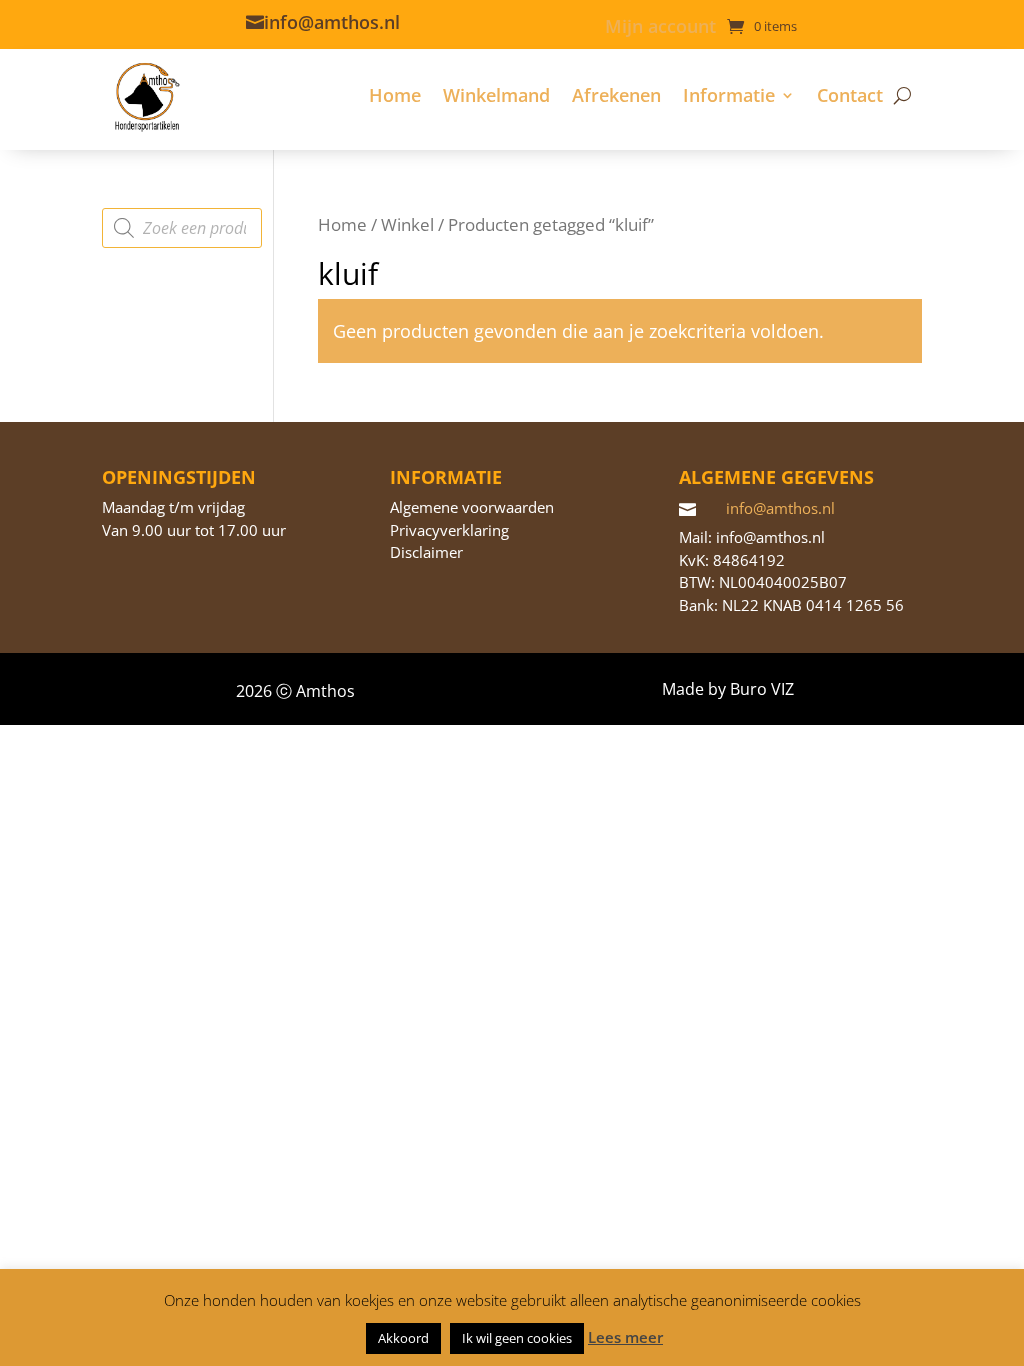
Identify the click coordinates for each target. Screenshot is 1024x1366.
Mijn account (660, 28)
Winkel (407, 224)
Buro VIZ (762, 689)
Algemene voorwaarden (472, 507)
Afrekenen (616, 95)
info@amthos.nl (332, 22)
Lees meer (625, 1337)
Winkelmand (496, 95)
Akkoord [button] (403, 1338)
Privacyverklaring (449, 530)
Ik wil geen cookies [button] (517, 1338)
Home (395, 95)
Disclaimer (426, 552)
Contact (850, 95)
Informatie (729, 95)
